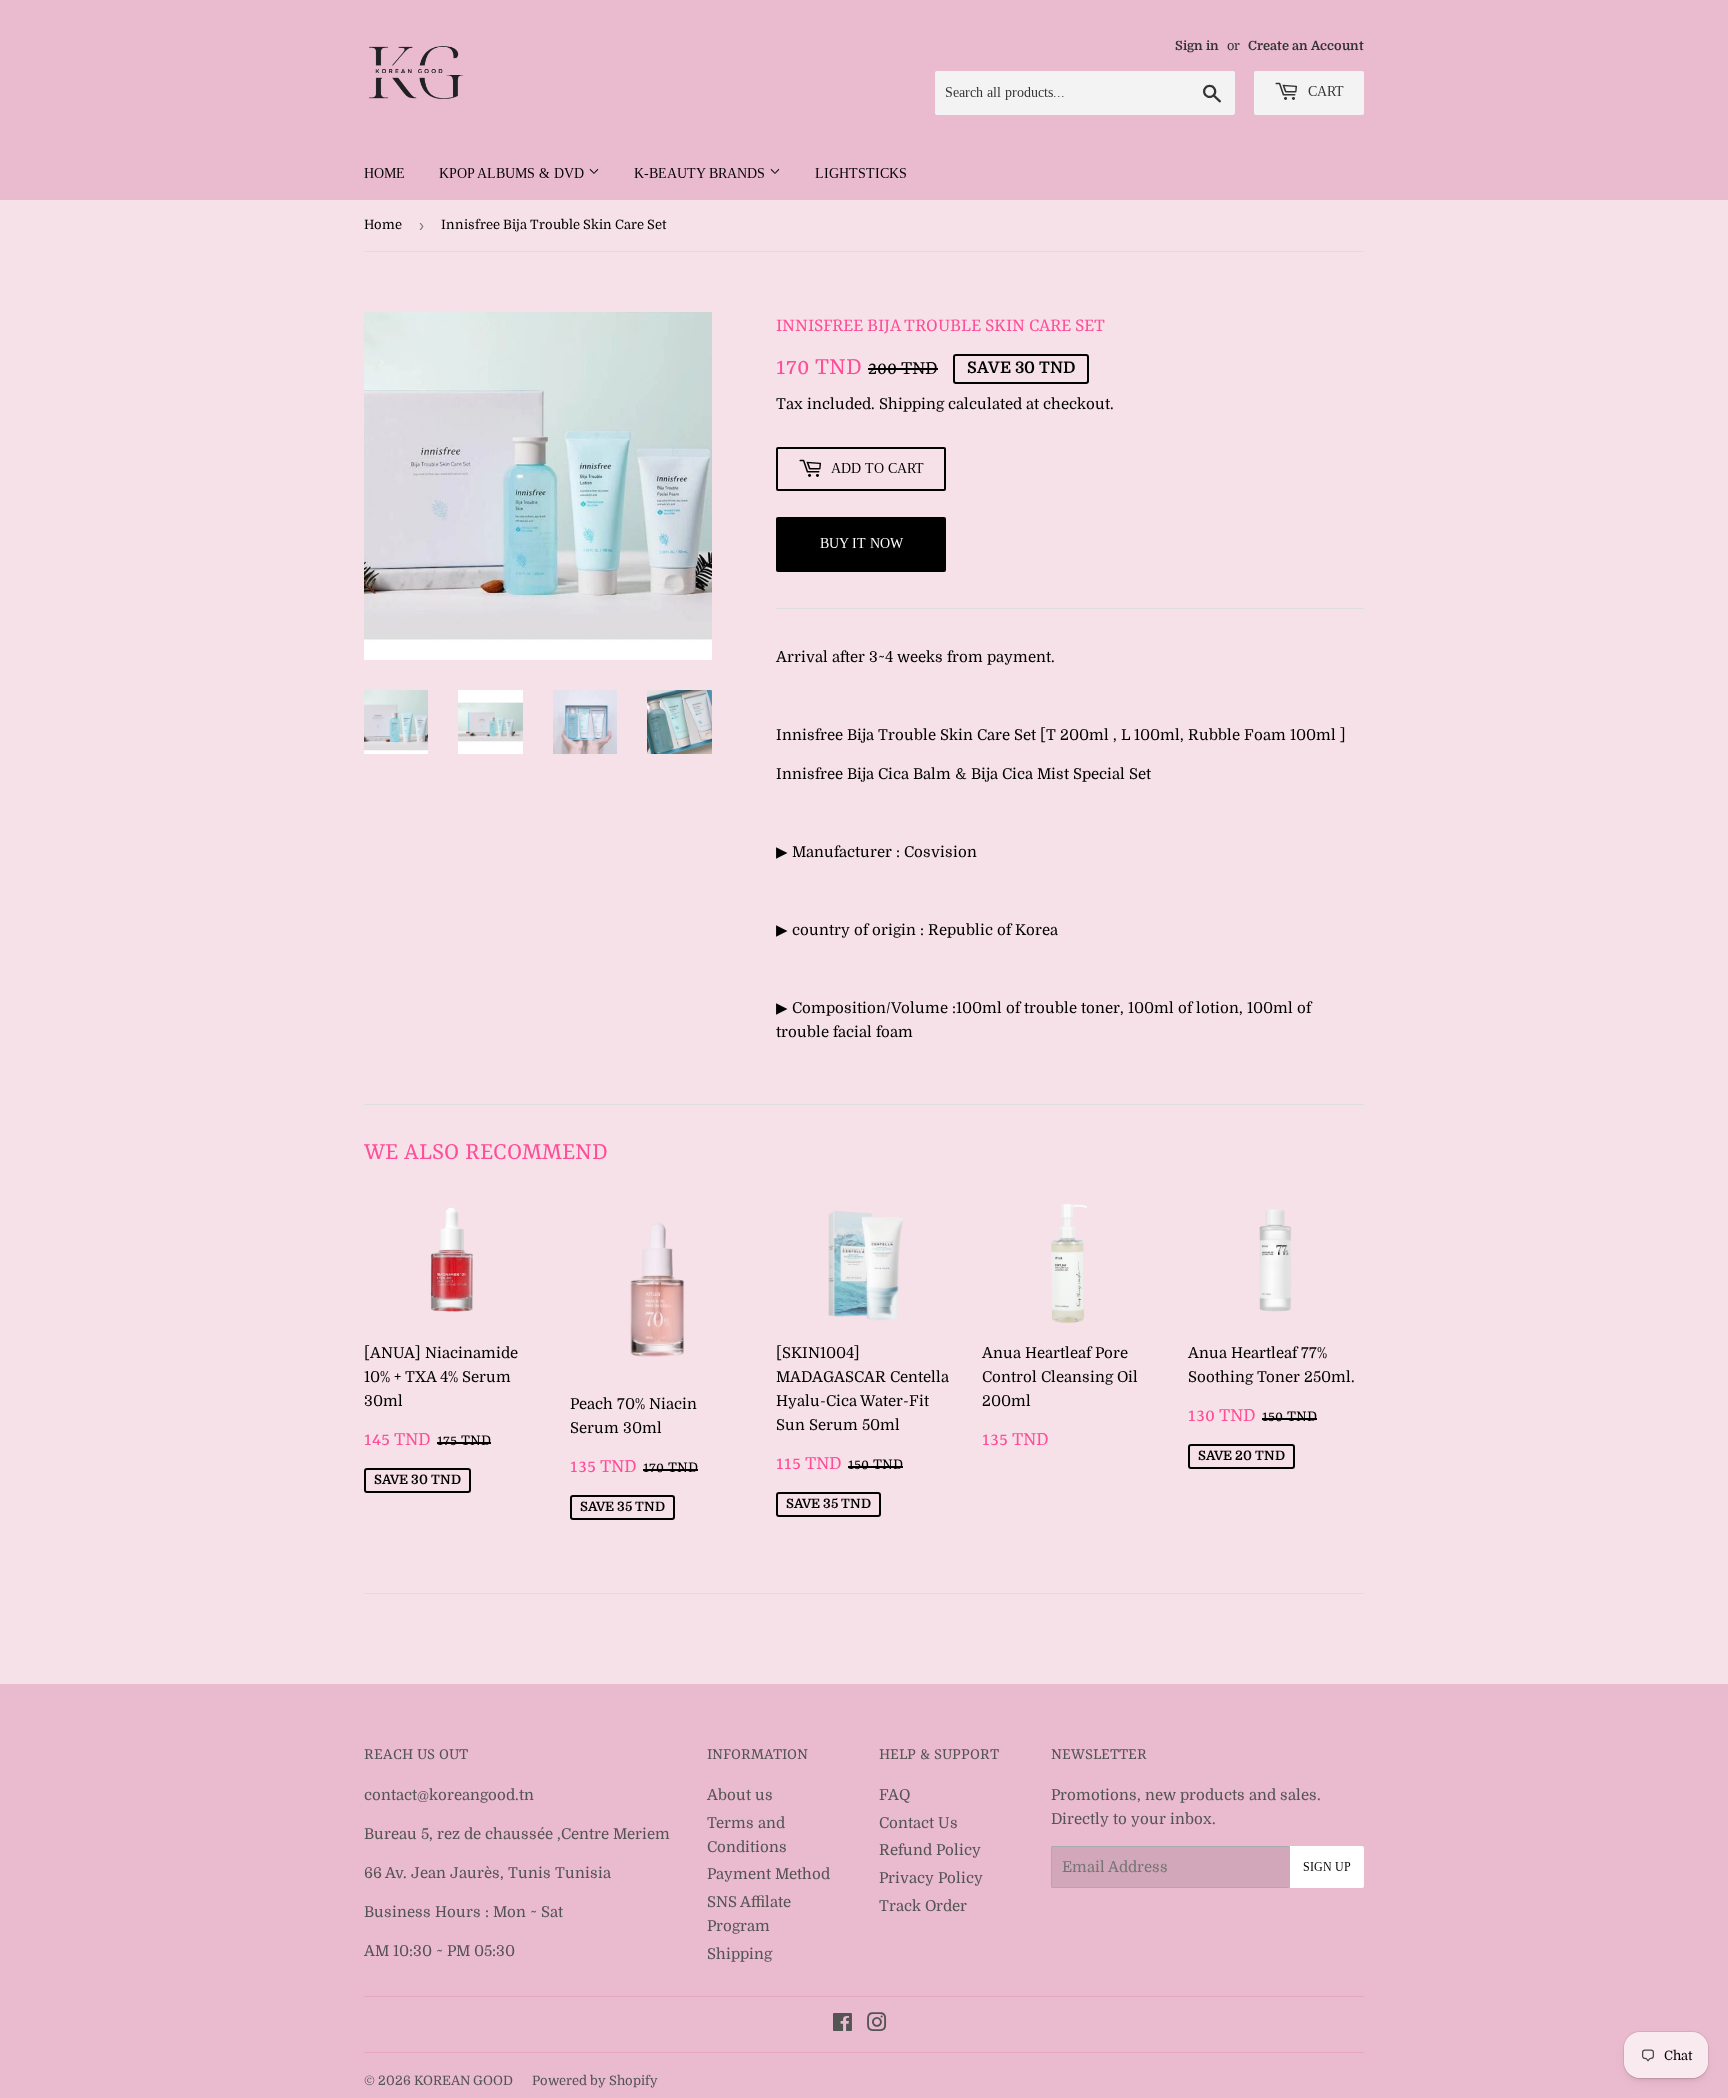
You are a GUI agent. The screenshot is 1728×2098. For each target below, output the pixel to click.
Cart (1324, 91)
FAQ (894, 1795)
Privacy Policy (931, 1878)
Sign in (1197, 46)
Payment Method (768, 1874)
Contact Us (918, 1823)
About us (740, 1795)
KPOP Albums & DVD (513, 173)
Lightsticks (861, 173)
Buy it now (861, 543)
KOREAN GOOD (463, 2080)
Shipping (911, 404)
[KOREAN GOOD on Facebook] (842, 2025)
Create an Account (1306, 46)
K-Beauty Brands (701, 173)
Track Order (923, 1906)
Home (384, 173)
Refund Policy (930, 1850)
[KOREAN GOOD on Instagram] (877, 2025)
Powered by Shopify (595, 2080)
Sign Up (1327, 1867)
